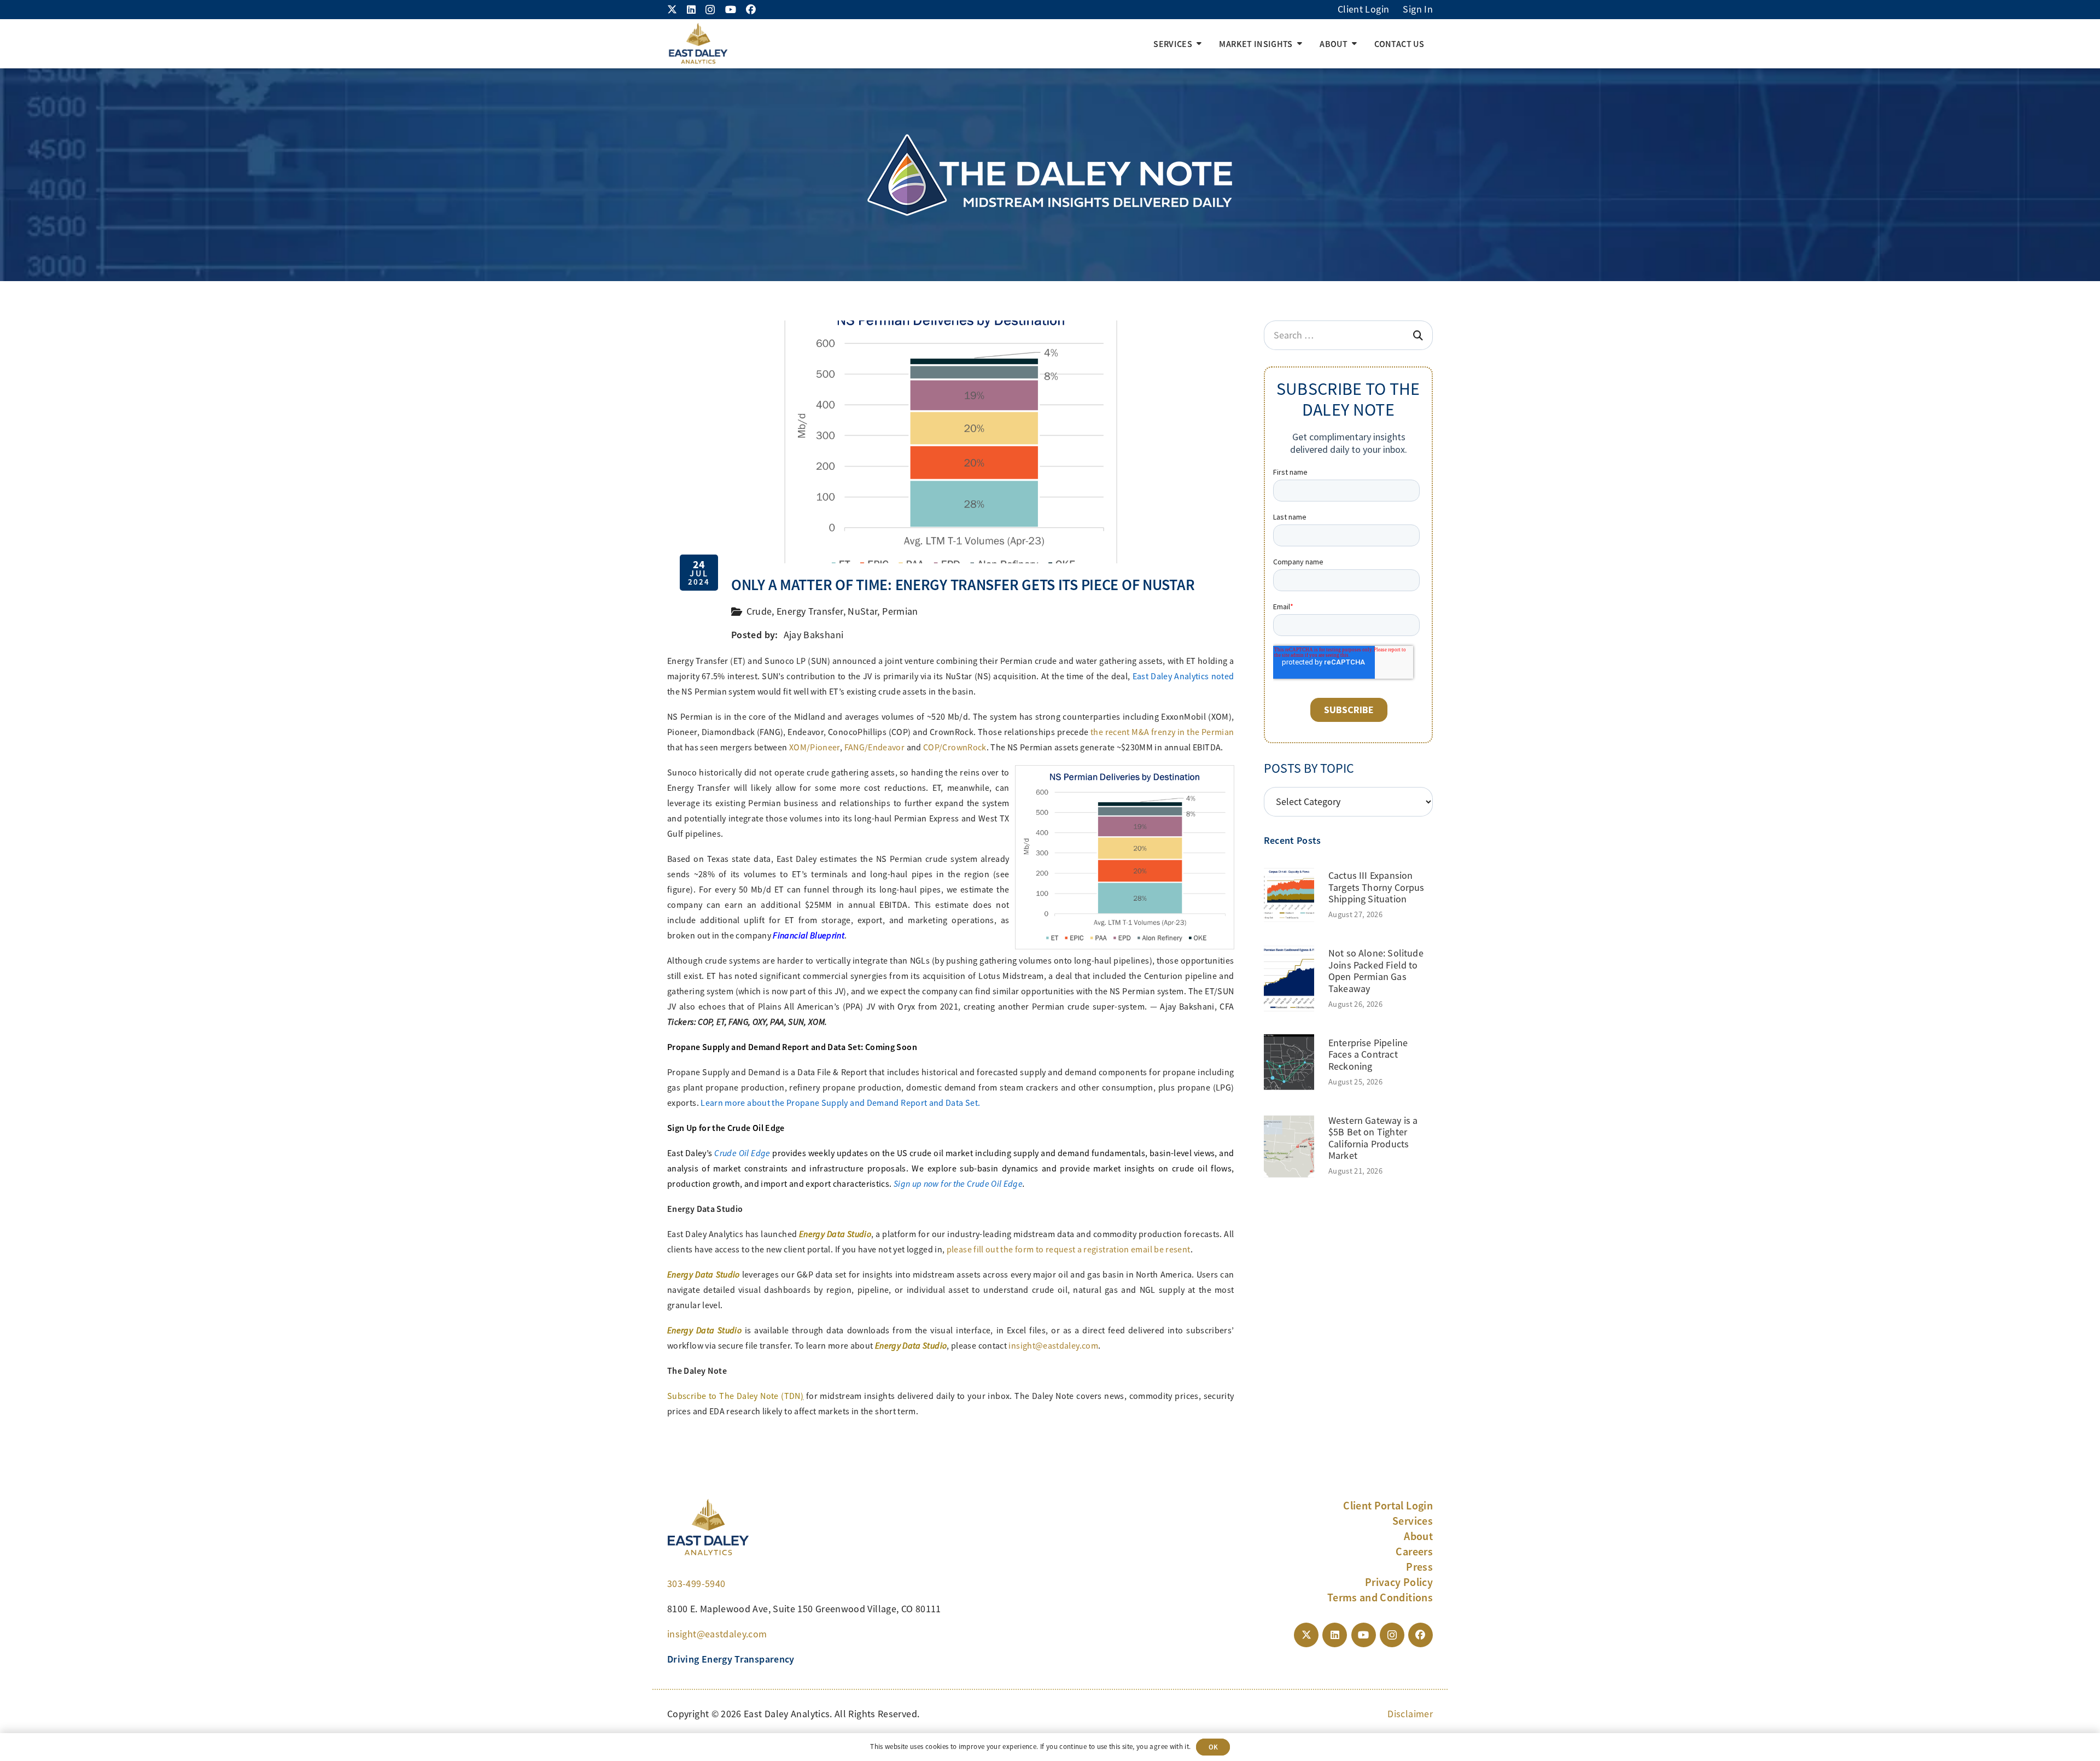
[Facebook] (751, 9)
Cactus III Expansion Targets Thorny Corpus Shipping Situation (1376, 887)
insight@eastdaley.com (1053, 1346)
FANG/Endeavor (875, 748)
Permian (900, 611)
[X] (672, 9)
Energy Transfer (810, 611)
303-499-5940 (696, 1584)
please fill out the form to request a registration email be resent (1069, 1250)
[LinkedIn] (691, 9)
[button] (1199, 44)
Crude (759, 611)
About (1418, 1536)
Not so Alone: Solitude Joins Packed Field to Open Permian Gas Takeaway (1376, 971)
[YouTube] (731, 9)
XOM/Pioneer (815, 748)
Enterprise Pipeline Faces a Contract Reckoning (1368, 1055)
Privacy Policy (1399, 1582)
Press (1419, 1567)
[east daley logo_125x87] (698, 44)
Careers (1414, 1552)
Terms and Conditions (1380, 1597)
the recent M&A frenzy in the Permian (1162, 732)
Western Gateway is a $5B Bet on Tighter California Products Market (1373, 1138)
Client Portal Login (1388, 1506)
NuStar (862, 611)
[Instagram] (710, 10)
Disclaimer (1410, 1714)
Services (1413, 1521)
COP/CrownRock (955, 748)
